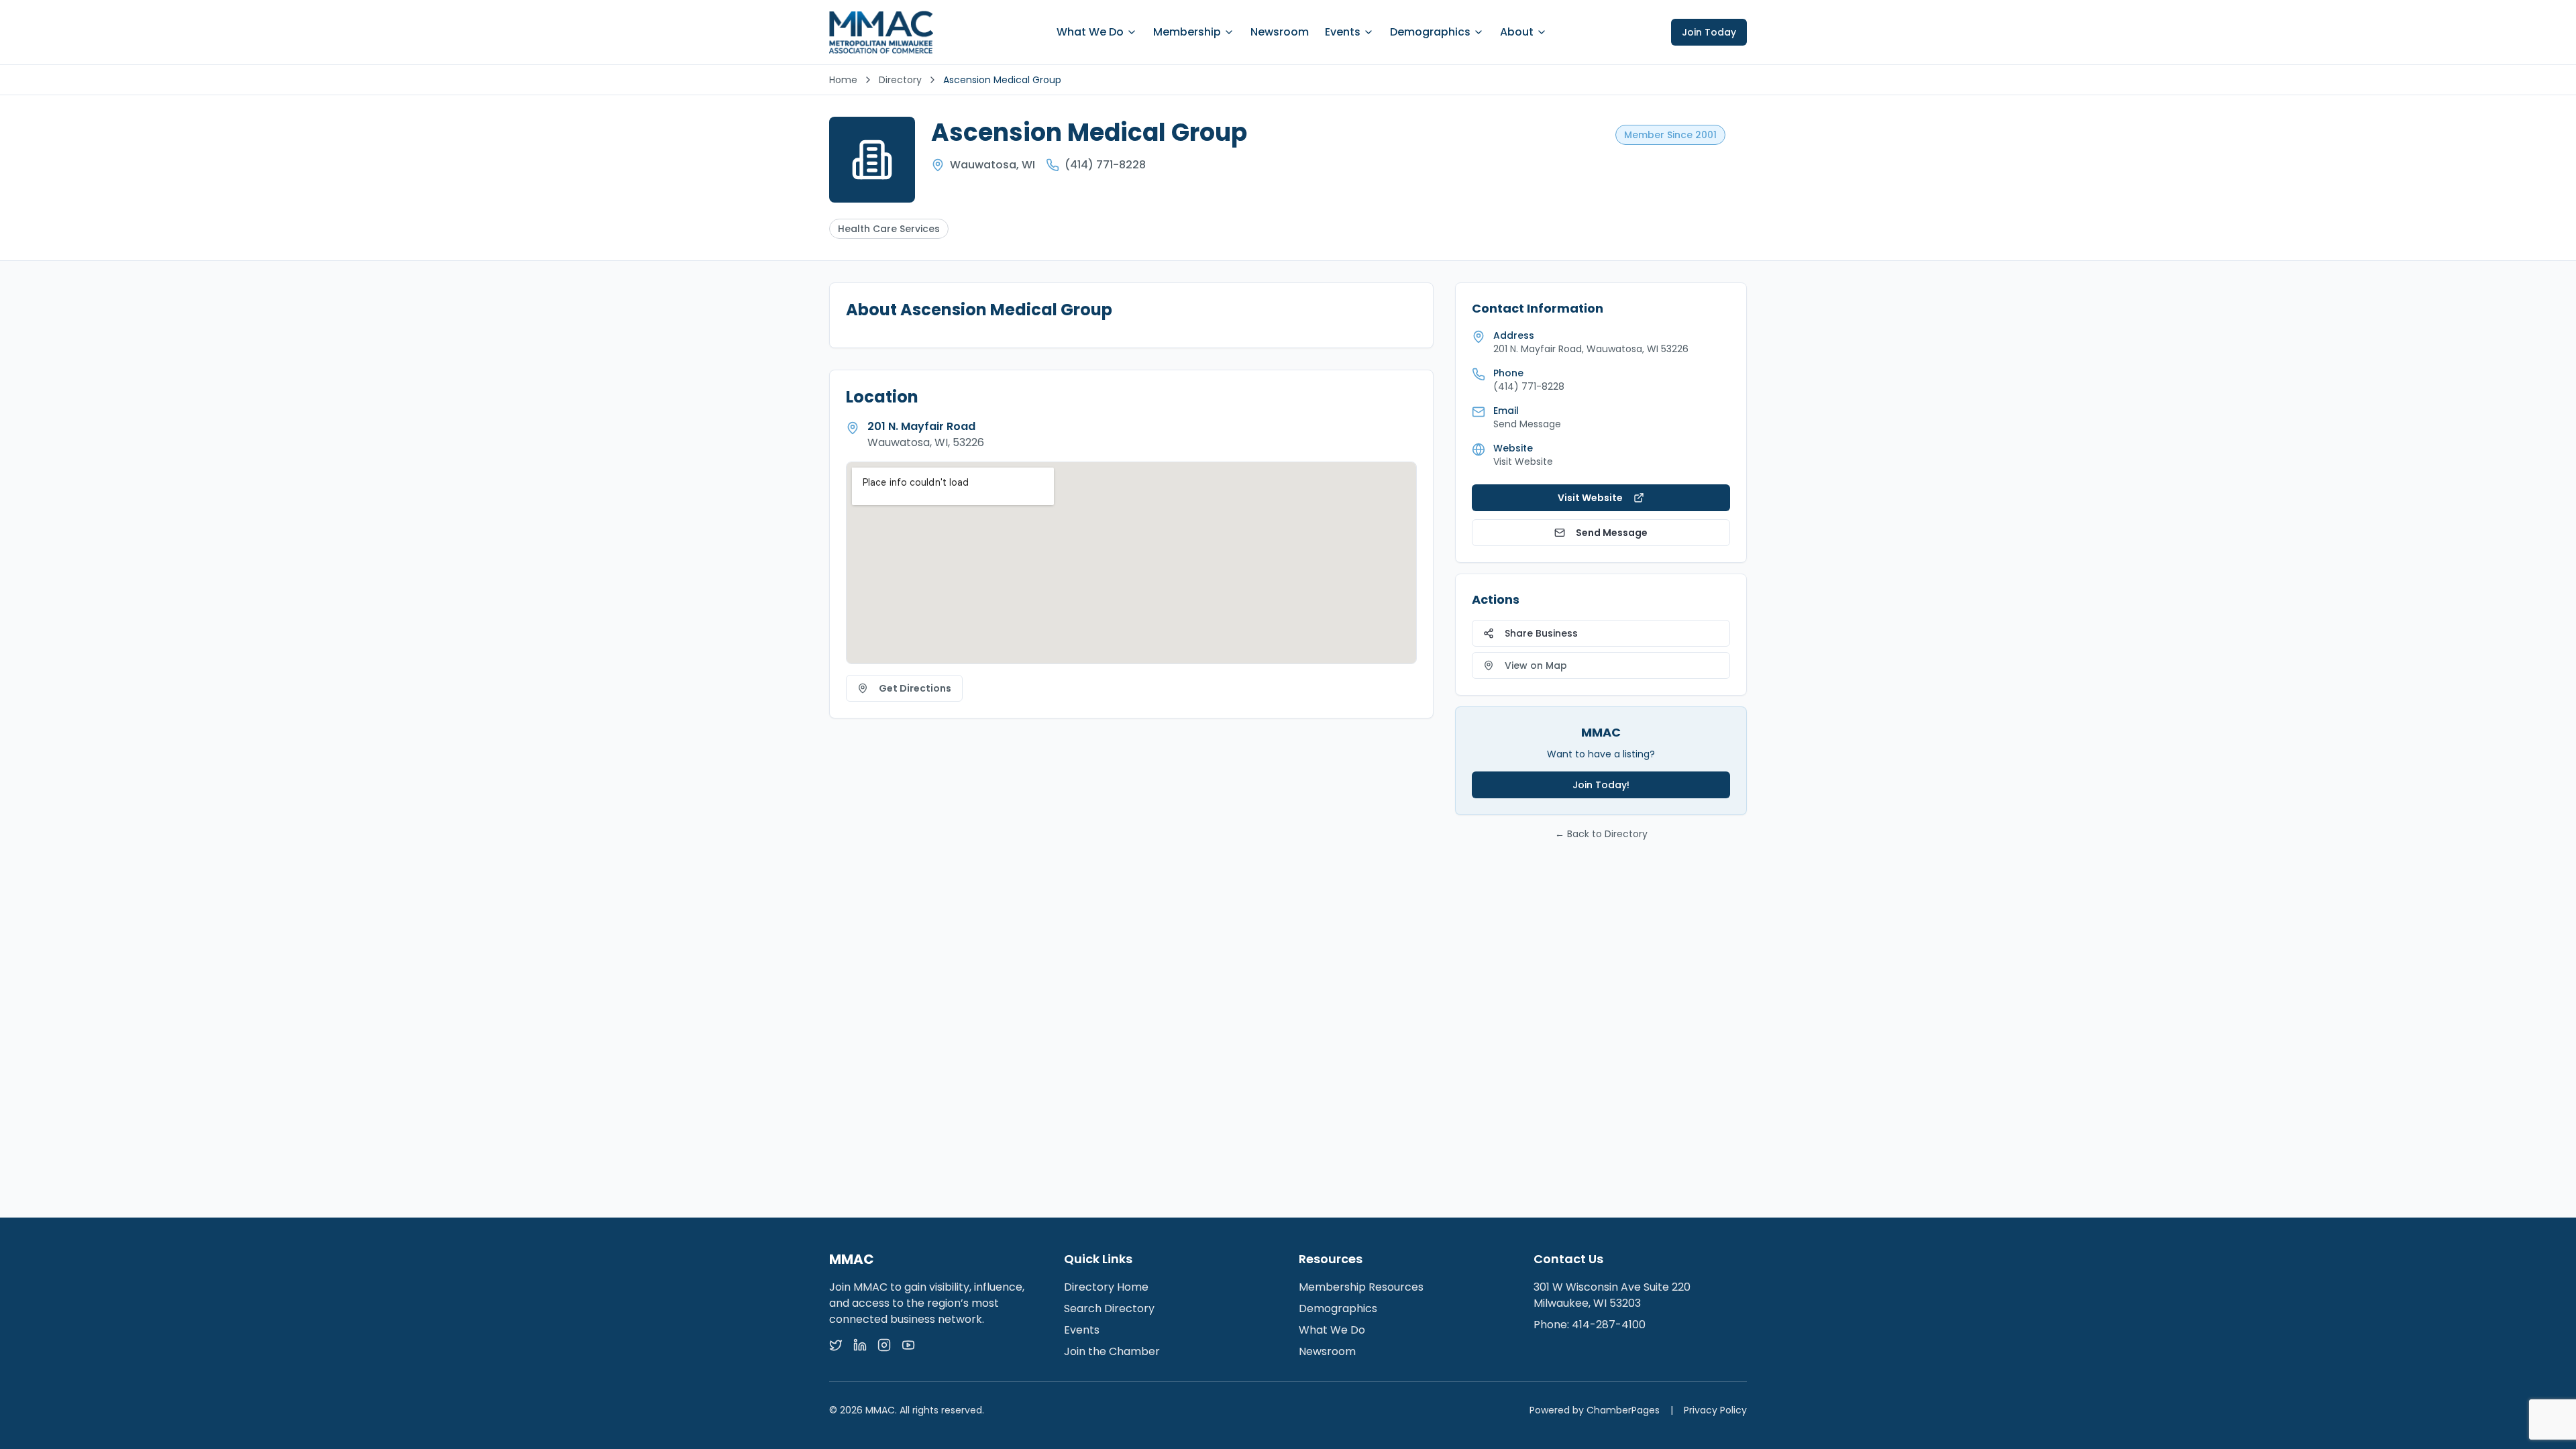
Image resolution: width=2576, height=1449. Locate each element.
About (1517, 32)
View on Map (1536, 665)
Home (843, 80)
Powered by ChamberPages (1595, 1410)
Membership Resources (1361, 1287)
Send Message (1612, 533)
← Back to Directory (1601, 834)
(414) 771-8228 (1105, 165)
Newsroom (1280, 32)
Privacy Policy (1715, 1410)
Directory (900, 80)
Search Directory (1109, 1308)
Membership (1187, 32)
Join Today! (1601, 785)
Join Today (1709, 32)
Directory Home (1106, 1287)
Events (1343, 32)
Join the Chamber (1112, 1351)
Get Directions (915, 688)
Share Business (1541, 633)
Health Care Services (889, 229)
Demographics (1430, 32)
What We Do (1090, 32)
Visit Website (1523, 462)
